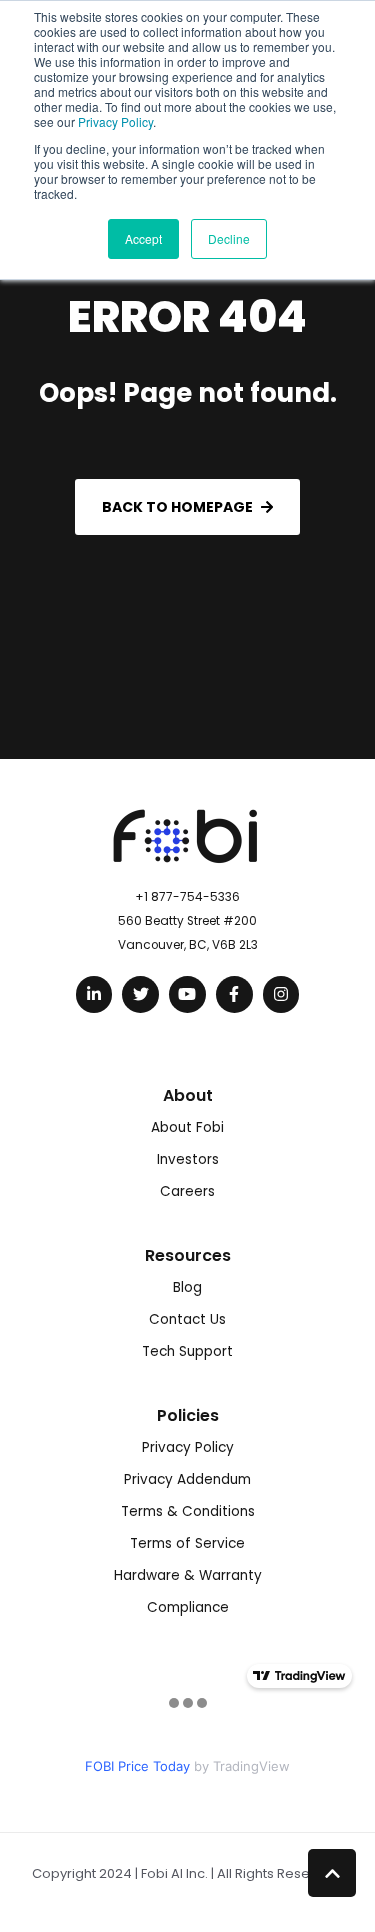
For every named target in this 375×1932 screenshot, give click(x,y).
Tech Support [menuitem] (187, 1351)
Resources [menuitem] (188, 1255)
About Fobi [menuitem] (187, 1127)
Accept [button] (143, 238)
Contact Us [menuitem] (187, 1319)
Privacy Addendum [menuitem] (187, 1479)
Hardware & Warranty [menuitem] (188, 1575)
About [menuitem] (188, 1095)
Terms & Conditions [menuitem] (188, 1511)
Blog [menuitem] (187, 1287)
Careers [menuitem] (187, 1191)
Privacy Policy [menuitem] (188, 1447)
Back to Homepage (177, 507)
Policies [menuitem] (188, 1415)
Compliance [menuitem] (188, 1607)
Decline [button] (229, 238)
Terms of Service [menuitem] (187, 1543)
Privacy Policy (115, 121)
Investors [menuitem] (188, 1159)
